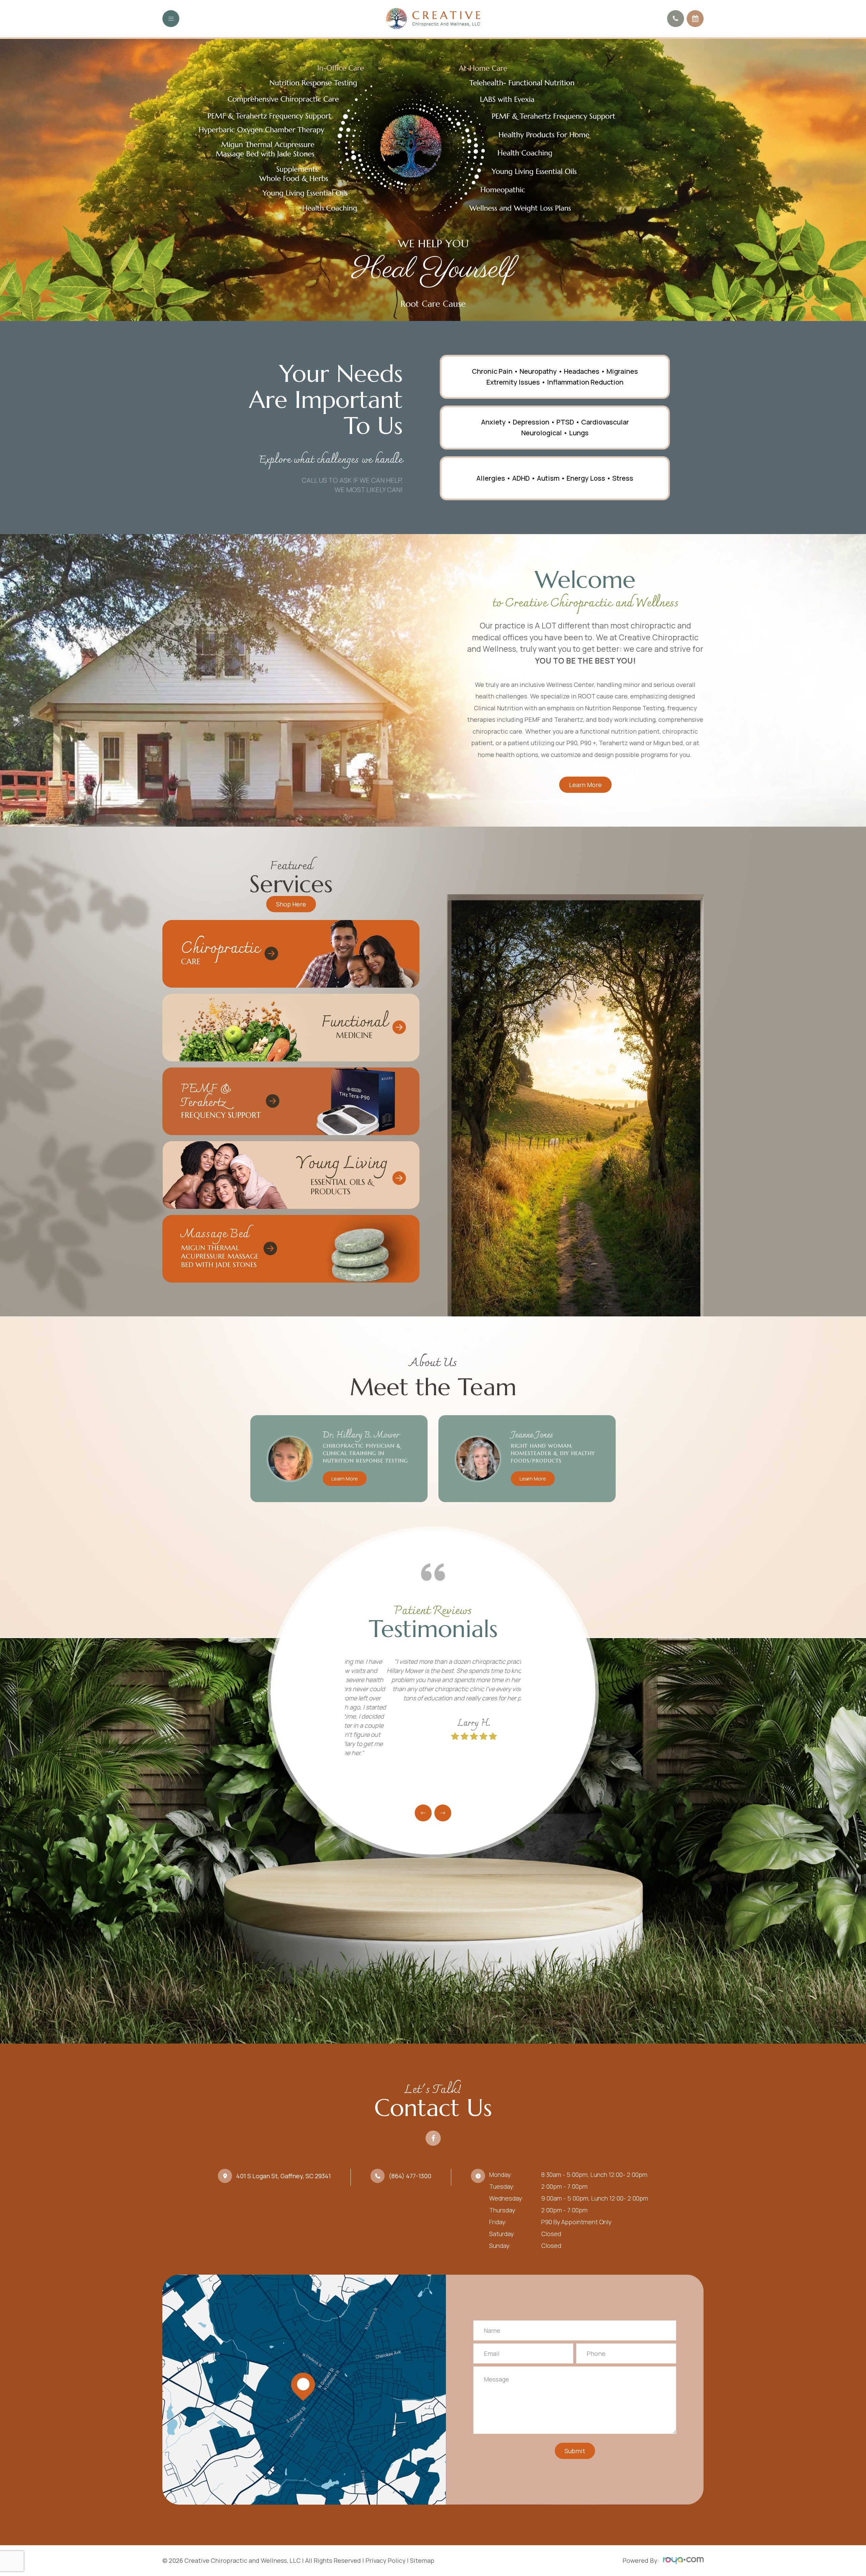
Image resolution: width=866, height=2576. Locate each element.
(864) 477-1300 (410, 2176)
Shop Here (291, 904)
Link (291, 954)
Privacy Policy (385, 2560)
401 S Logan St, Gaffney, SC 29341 (283, 2176)
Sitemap (422, 2560)
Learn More (585, 785)
